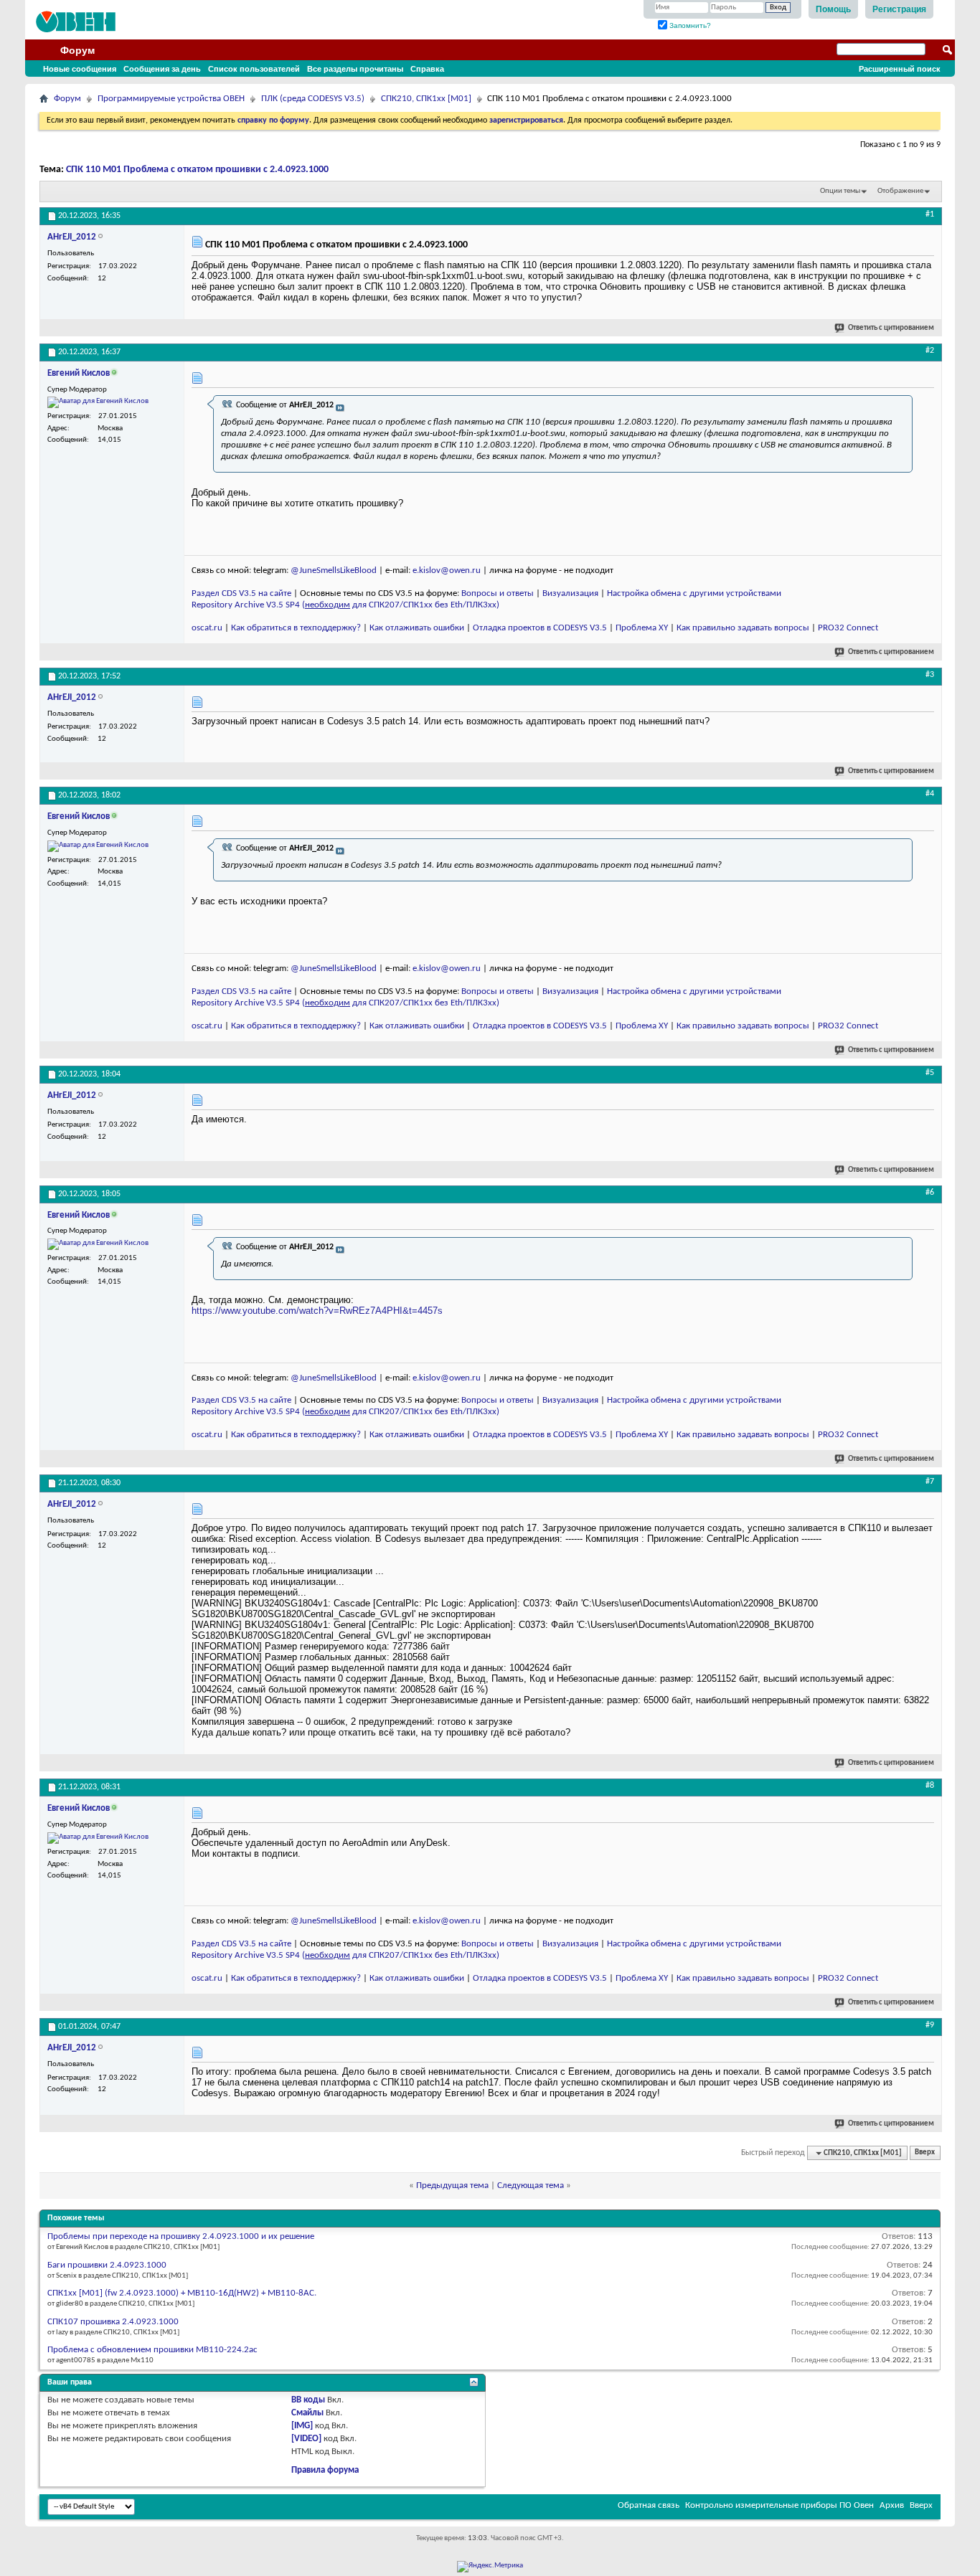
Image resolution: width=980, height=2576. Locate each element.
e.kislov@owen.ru (447, 570)
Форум (77, 50)
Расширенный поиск (900, 69)
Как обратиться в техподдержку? (296, 628)
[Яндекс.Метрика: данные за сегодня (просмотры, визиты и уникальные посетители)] (490, 2567)
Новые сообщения (80, 69)
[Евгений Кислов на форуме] (98, 402)
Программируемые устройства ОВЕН (171, 99)
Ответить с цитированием (891, 328)
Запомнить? (689, 25)
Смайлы (307, 2413)
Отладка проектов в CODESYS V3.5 (540, 628)
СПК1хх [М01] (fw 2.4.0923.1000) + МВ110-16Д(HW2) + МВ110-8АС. (182, 2293)
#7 (930, 1482)
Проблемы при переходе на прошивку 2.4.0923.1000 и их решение (181, 2236)
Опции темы (840, 191)
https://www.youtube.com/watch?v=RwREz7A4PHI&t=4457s (317, 1311)
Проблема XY (642, 628)
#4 (930, 794)
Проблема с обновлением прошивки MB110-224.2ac (152, 2350)
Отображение (900, 191)
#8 (930, 1786)
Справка (427, 69)
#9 (930, 2025)
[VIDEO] (306, 2439)
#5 (930, 1073)
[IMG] (302, 2426)
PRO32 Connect (848, 628)
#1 (930, 214)
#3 (930, 675)
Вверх (925, 2153)
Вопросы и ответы (498, 593)
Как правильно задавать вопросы (743, 628)
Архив (892, 2505)
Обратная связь (649, 2505)
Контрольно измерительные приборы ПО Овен (779, 2505)
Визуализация (570, 593)
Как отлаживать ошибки (417, 628)
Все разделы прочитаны (355, 69)
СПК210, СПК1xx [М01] (426, 99)
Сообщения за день (162, 69)
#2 (930, 351)
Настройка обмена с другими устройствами (694, 593)
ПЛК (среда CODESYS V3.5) (313, 99)
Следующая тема (531, 2186)
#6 (930, 1193)
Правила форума (325, 2470)
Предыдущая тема (452, 2186)
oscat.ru (207, 628)
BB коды (308, 2400)
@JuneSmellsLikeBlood (334, 570)
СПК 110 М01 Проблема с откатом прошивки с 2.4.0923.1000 (197, 170)
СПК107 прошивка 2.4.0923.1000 (113, 2322)
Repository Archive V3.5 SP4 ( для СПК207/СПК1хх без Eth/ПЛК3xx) (345, 605)
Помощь (833, 9)
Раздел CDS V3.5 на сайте (241, 593)
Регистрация (899, 9)
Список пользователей (254, 69)
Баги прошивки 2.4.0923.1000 (107, 2265)
